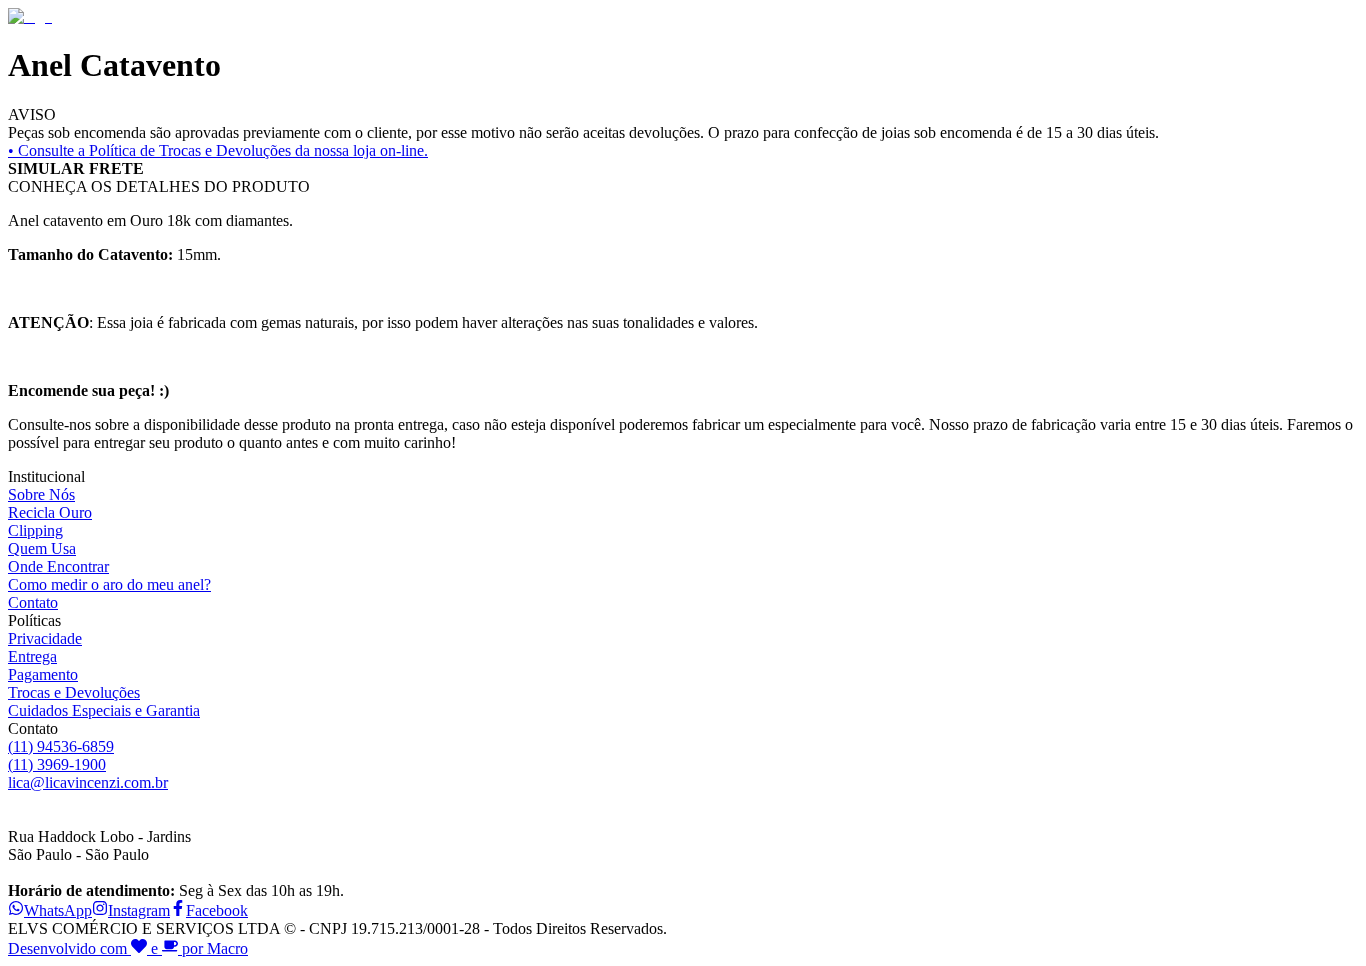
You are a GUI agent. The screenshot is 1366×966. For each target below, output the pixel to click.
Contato (33, 602)
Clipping (35, 530)
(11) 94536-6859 (61, 746)
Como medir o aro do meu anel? (109, 584)
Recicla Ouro (50, 512)
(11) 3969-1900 (57, 764)
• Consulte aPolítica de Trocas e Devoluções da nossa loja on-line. (218, 150)
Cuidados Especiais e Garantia (104, 710)
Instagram (139, 910)
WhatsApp (58, 910)
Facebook (217, 910)
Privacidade (45, 638)
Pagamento (43, 674)
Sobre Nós (41, 494)
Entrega (32, 656)
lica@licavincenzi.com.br (88, 782)
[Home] (30, 16)
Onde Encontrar (58, 566)
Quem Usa (42, 548)
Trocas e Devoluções (74, 692)
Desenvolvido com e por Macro (128, 948)
